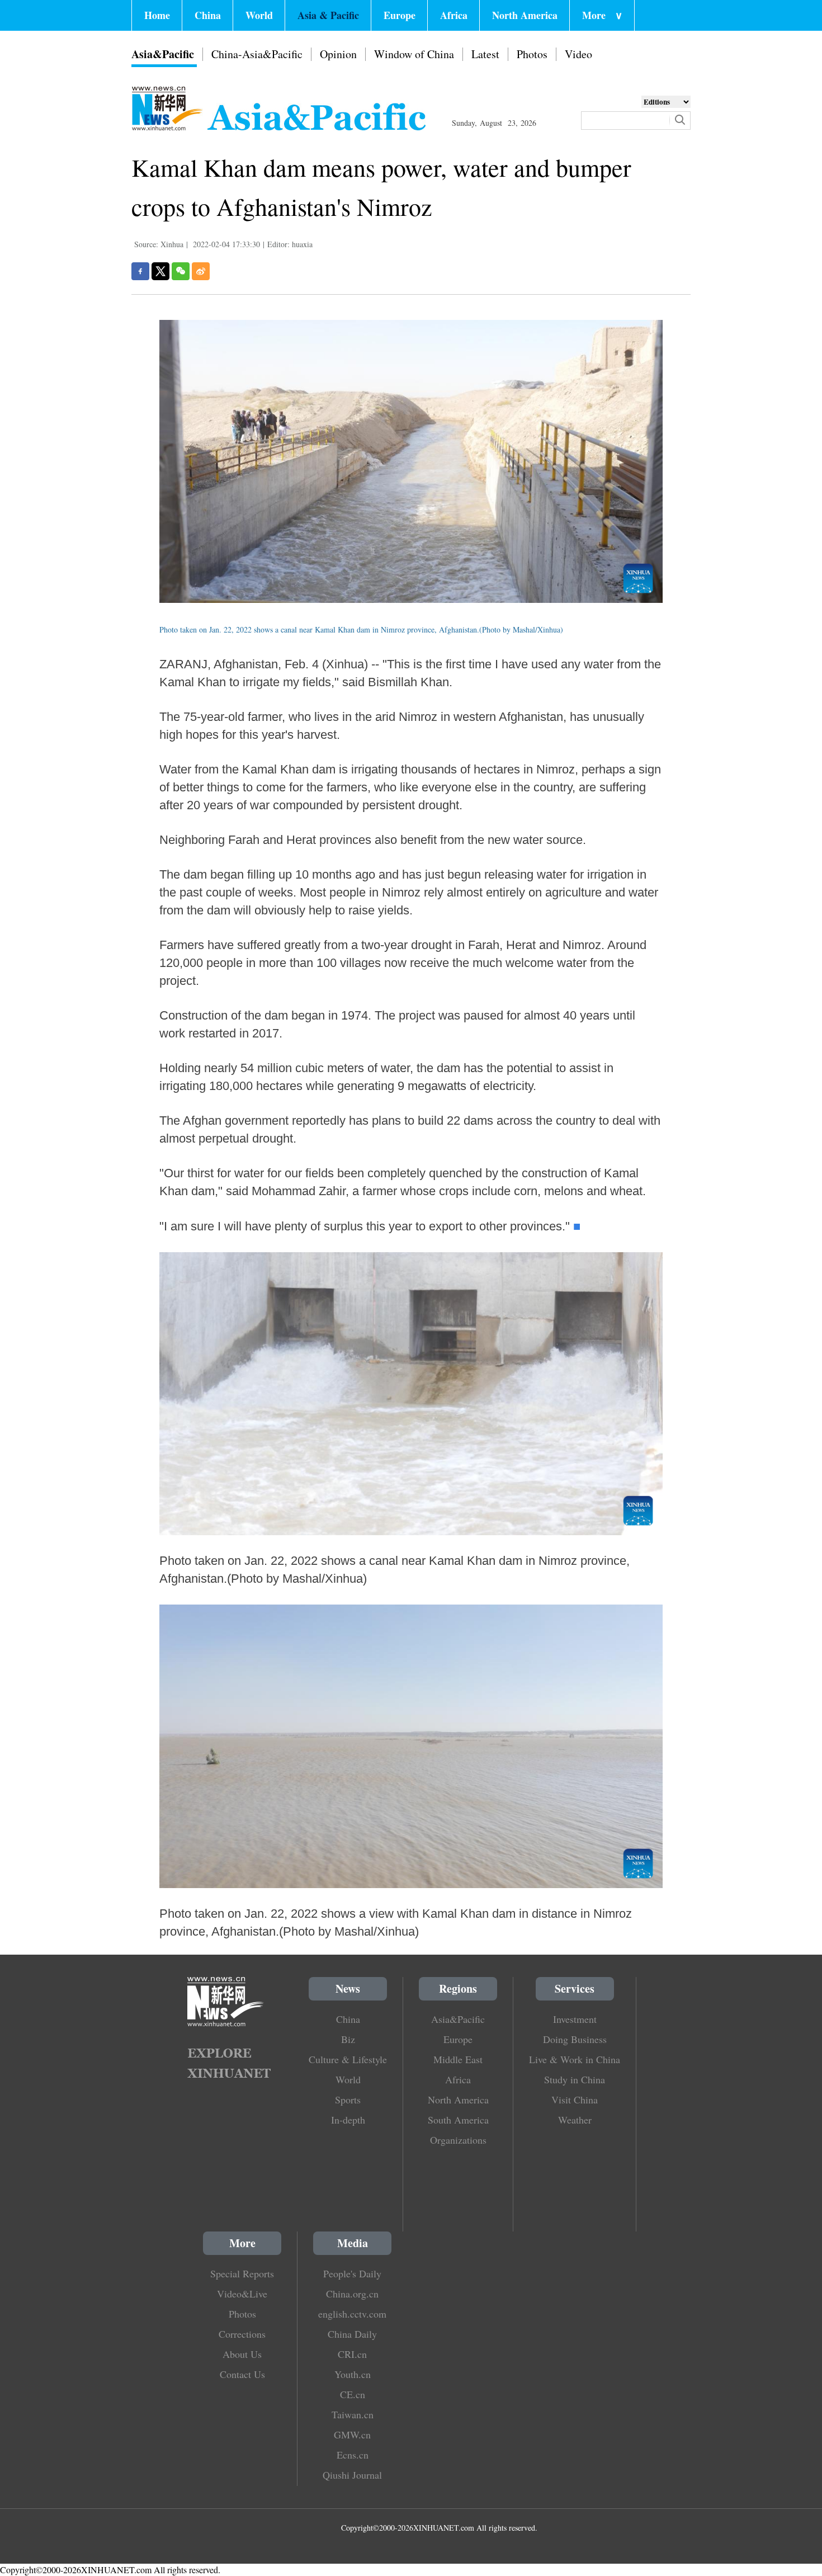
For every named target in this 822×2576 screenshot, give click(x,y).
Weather (575, 2120)
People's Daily (352, 2273)
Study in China (575, 2079)
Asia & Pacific (328, 15)
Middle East (458, 2059)
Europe (400, 15)
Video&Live (242, 2294)
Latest (485, 54)
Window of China (414, 54)
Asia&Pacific (163, 54)
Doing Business (575, 2039)
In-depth (348, 2120)
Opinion (338, 54)
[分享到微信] (181, 271)
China (208, 15)
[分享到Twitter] (160, 271)
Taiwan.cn (353, 2414)
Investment (575, 2019)
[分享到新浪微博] (201, 271)
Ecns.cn (353, 2455)
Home (157, 15)
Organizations (458, 2140)
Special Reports (242, 2273)
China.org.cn (352, 2294)
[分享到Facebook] (140, 271)
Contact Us (242, 2374)
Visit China (575, 2100)
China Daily (352, 2334)
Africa (454, 15)
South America (458, 2120)
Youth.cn (353, 2374)
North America (525, 15)
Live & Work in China (575, 2059)
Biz (348, 2039)
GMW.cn (352, 2435)
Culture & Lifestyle (348, 2059)
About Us (242, 2354)
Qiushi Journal (352, 2475)
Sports (348, 2100)
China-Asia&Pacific (257, 54)
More (602, 15)
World (259, 15)
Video (578, 54)
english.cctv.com (352, 2314)
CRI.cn (352, 2354)
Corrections (242, 2334)
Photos (532, 54)
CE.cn (353, 2394)
